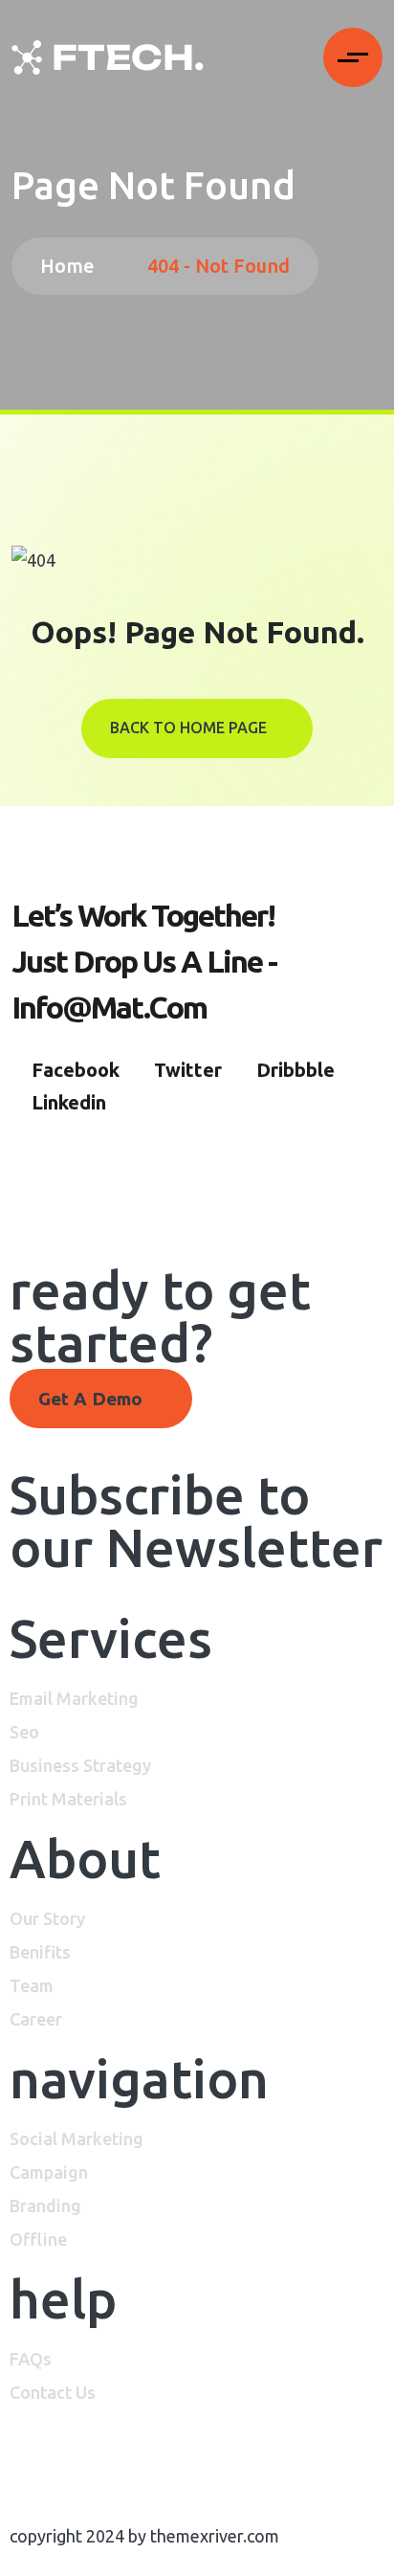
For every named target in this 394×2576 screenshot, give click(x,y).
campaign (49, 2172)
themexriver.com (215, 2536)
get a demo (93, 1399)
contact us (53, 2392)
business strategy (80, 1765)
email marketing (74, 1698)
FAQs (31, 2359)
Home (72, 266)
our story (47, 1918)
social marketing (77, 2139)
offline (38, 2239)
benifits (40, 1952)
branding (45, 2206)
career (36, 2019)
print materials (68, 1799)
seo (24, 1732)
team (32, 1985)
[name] (108, 57)
